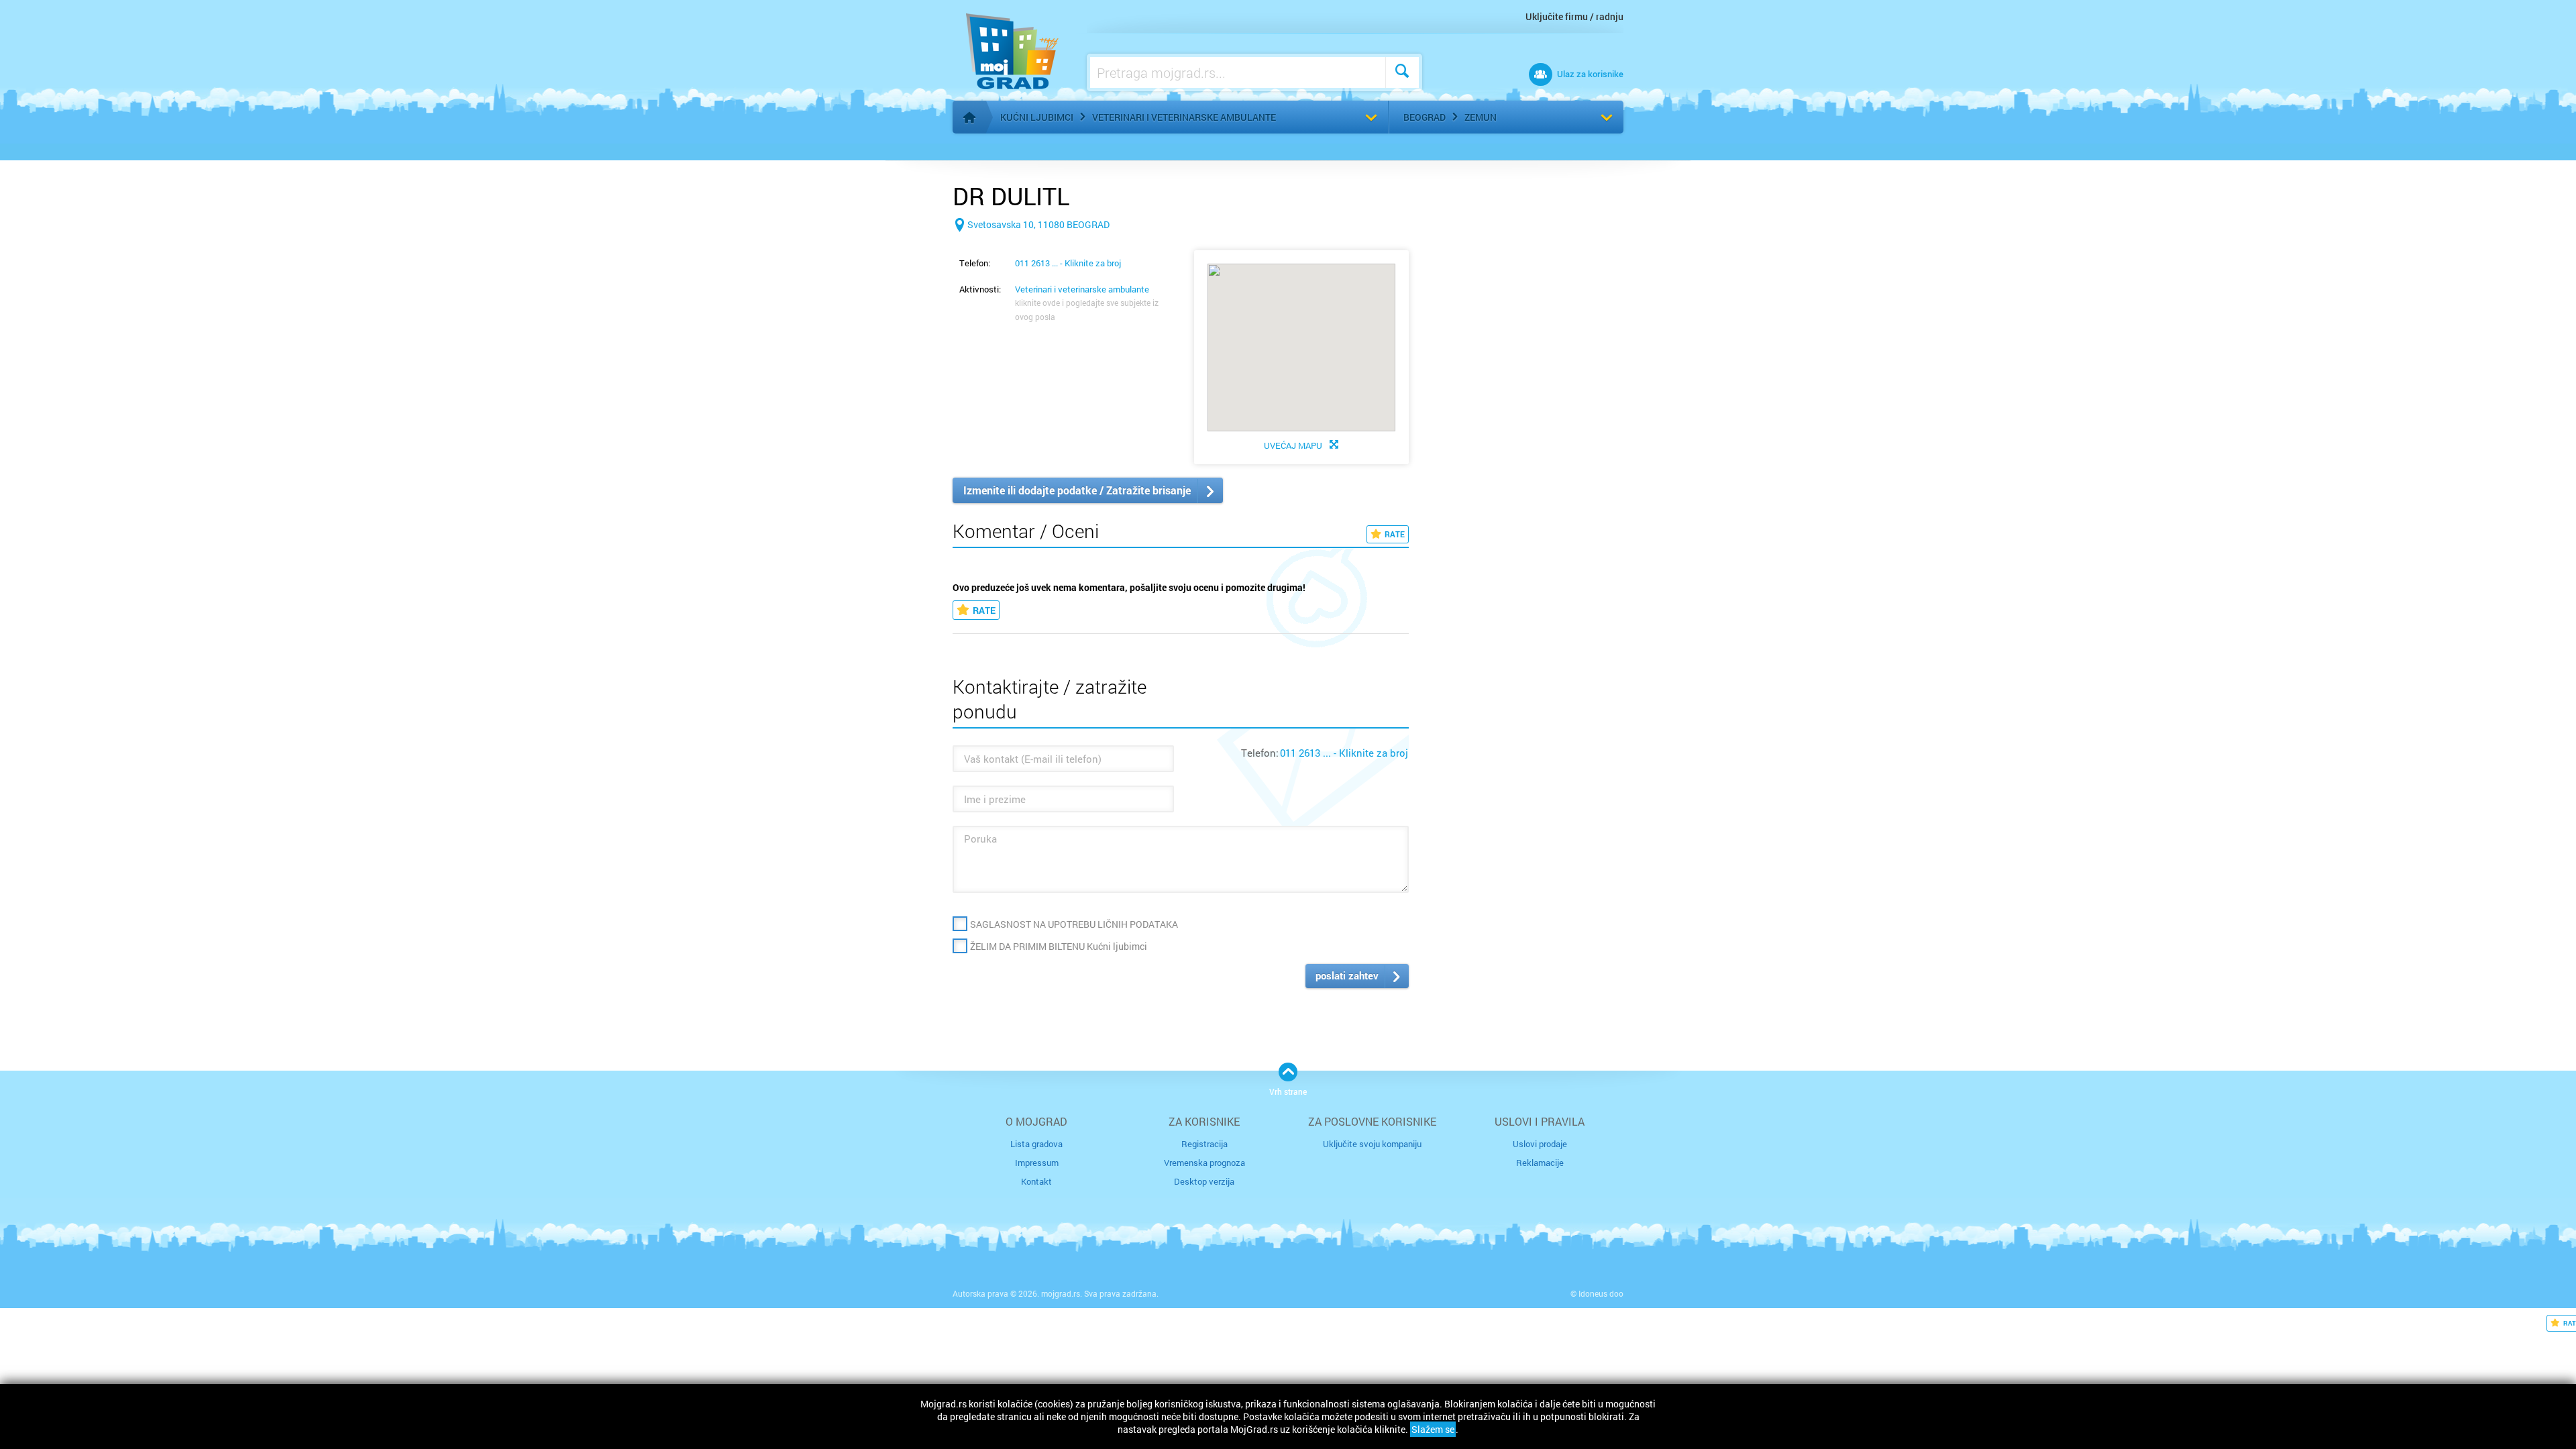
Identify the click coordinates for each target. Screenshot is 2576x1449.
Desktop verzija (1204, 1181)
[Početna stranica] (969, 117)
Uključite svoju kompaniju (1372, 1144)
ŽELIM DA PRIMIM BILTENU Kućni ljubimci (1059, 946)
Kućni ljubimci (1037, 117)
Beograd (1425, 117)
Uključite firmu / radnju (1574, 16)
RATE (1395, 534)
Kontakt (1036, 1181)
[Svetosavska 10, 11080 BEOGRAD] (1031, 246)
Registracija (1204, 1144)
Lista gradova (1036, 1144)
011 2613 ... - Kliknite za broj (1068, 263)
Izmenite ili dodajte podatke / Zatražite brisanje (1077, 490)
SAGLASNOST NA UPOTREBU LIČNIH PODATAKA (1074, 924)
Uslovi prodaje (1540, 1144)
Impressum (1037, 1163)
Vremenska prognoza (1204, 1163)
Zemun (1481, 117)
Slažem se (1433, 1429)
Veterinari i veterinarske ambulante (1184, 117)
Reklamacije (1540, 1163)
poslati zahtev (1347, 975)
